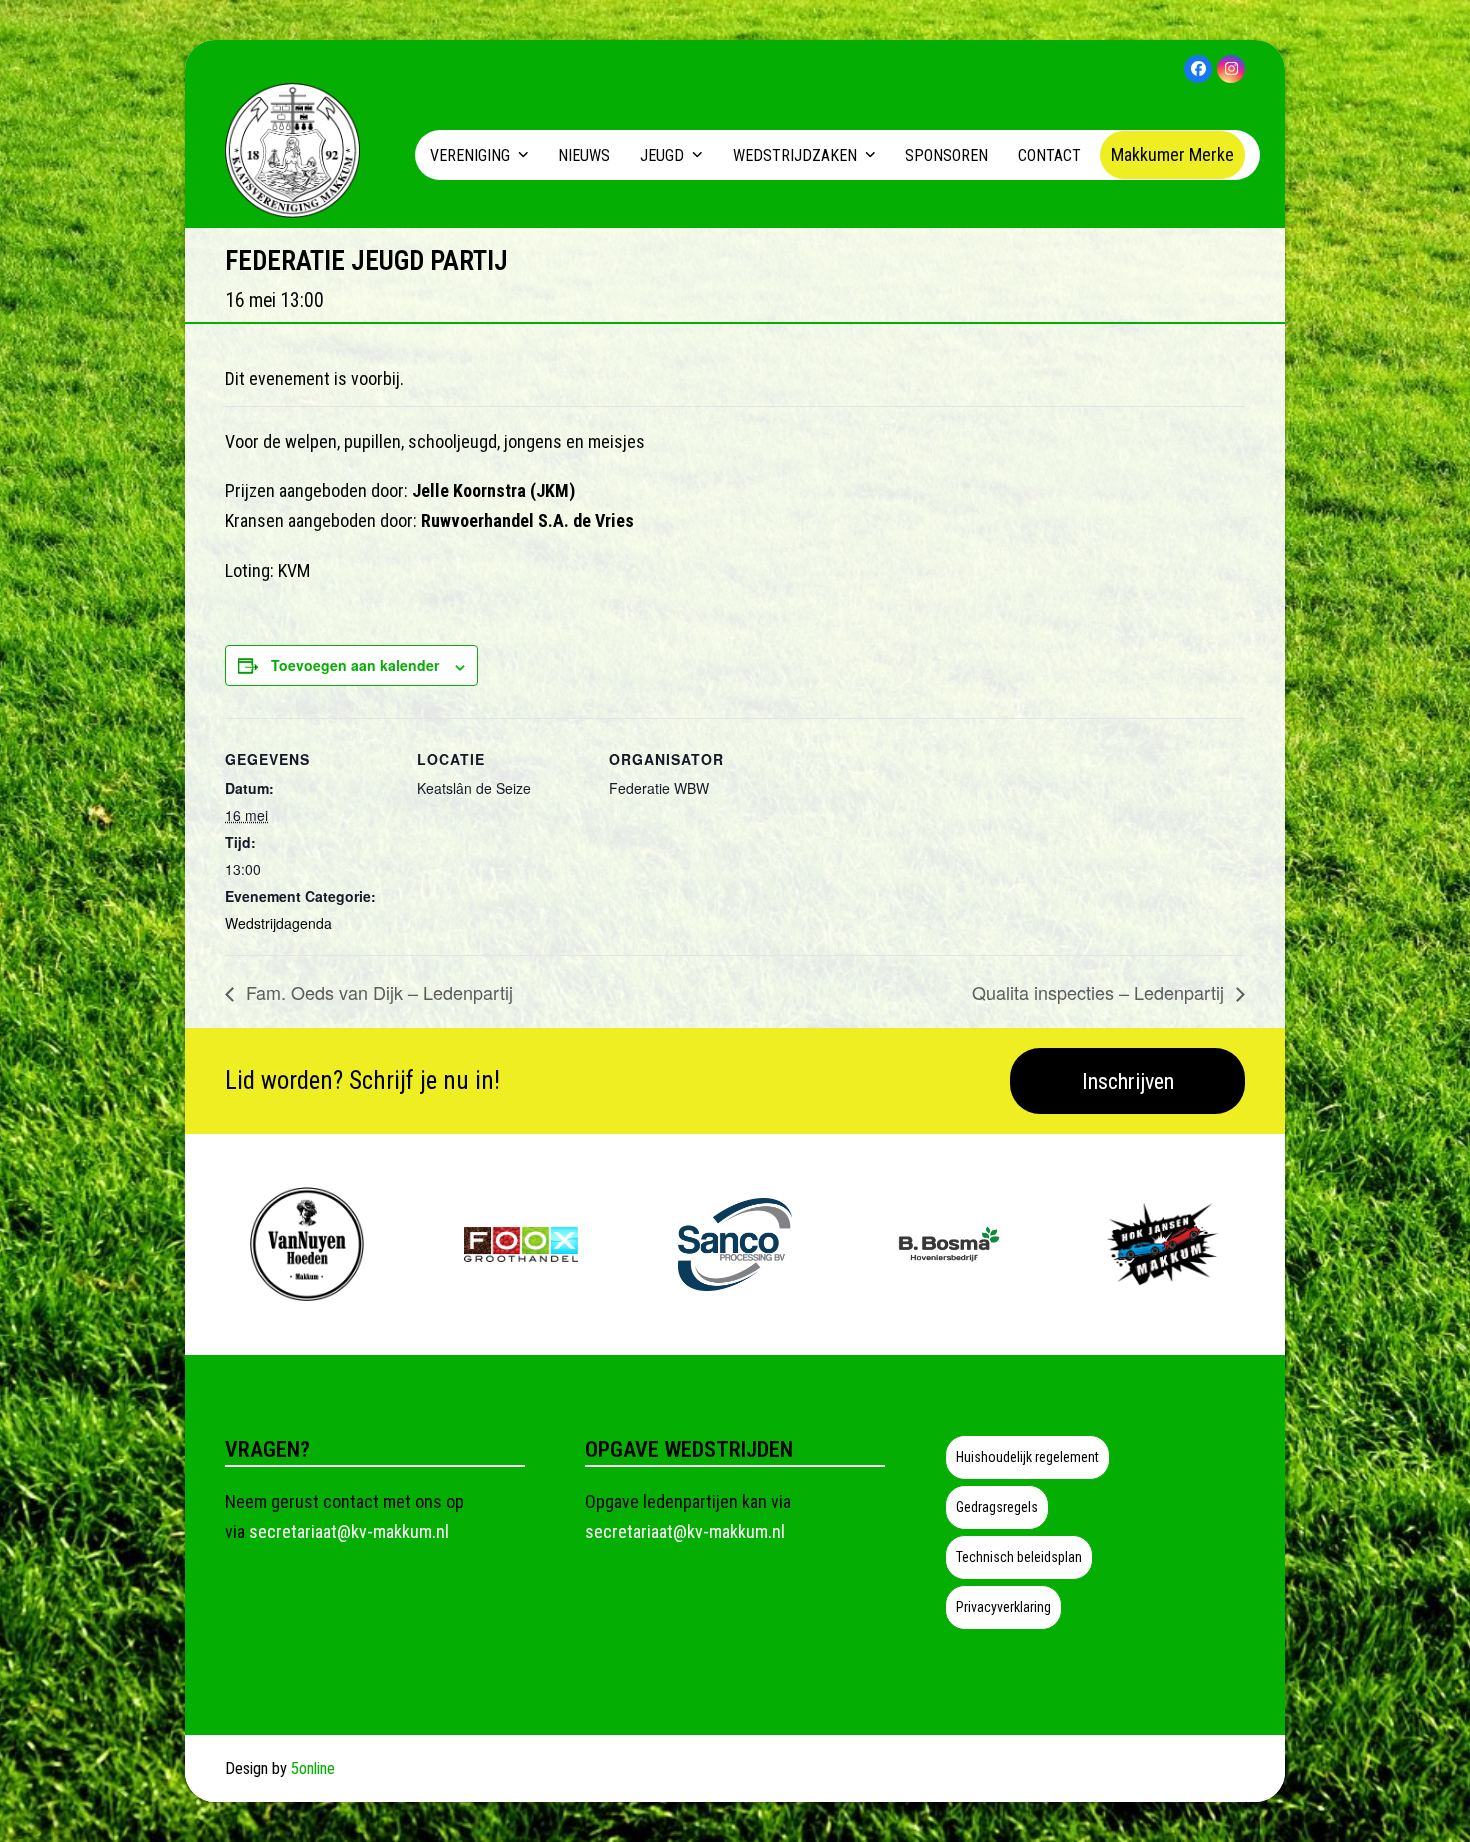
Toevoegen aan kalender (355, 665)
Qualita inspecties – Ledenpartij (1100, 992)
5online (313, 1768)
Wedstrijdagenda (278, 923)
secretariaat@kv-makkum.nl (349, 1531)
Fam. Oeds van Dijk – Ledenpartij (377, 992)
